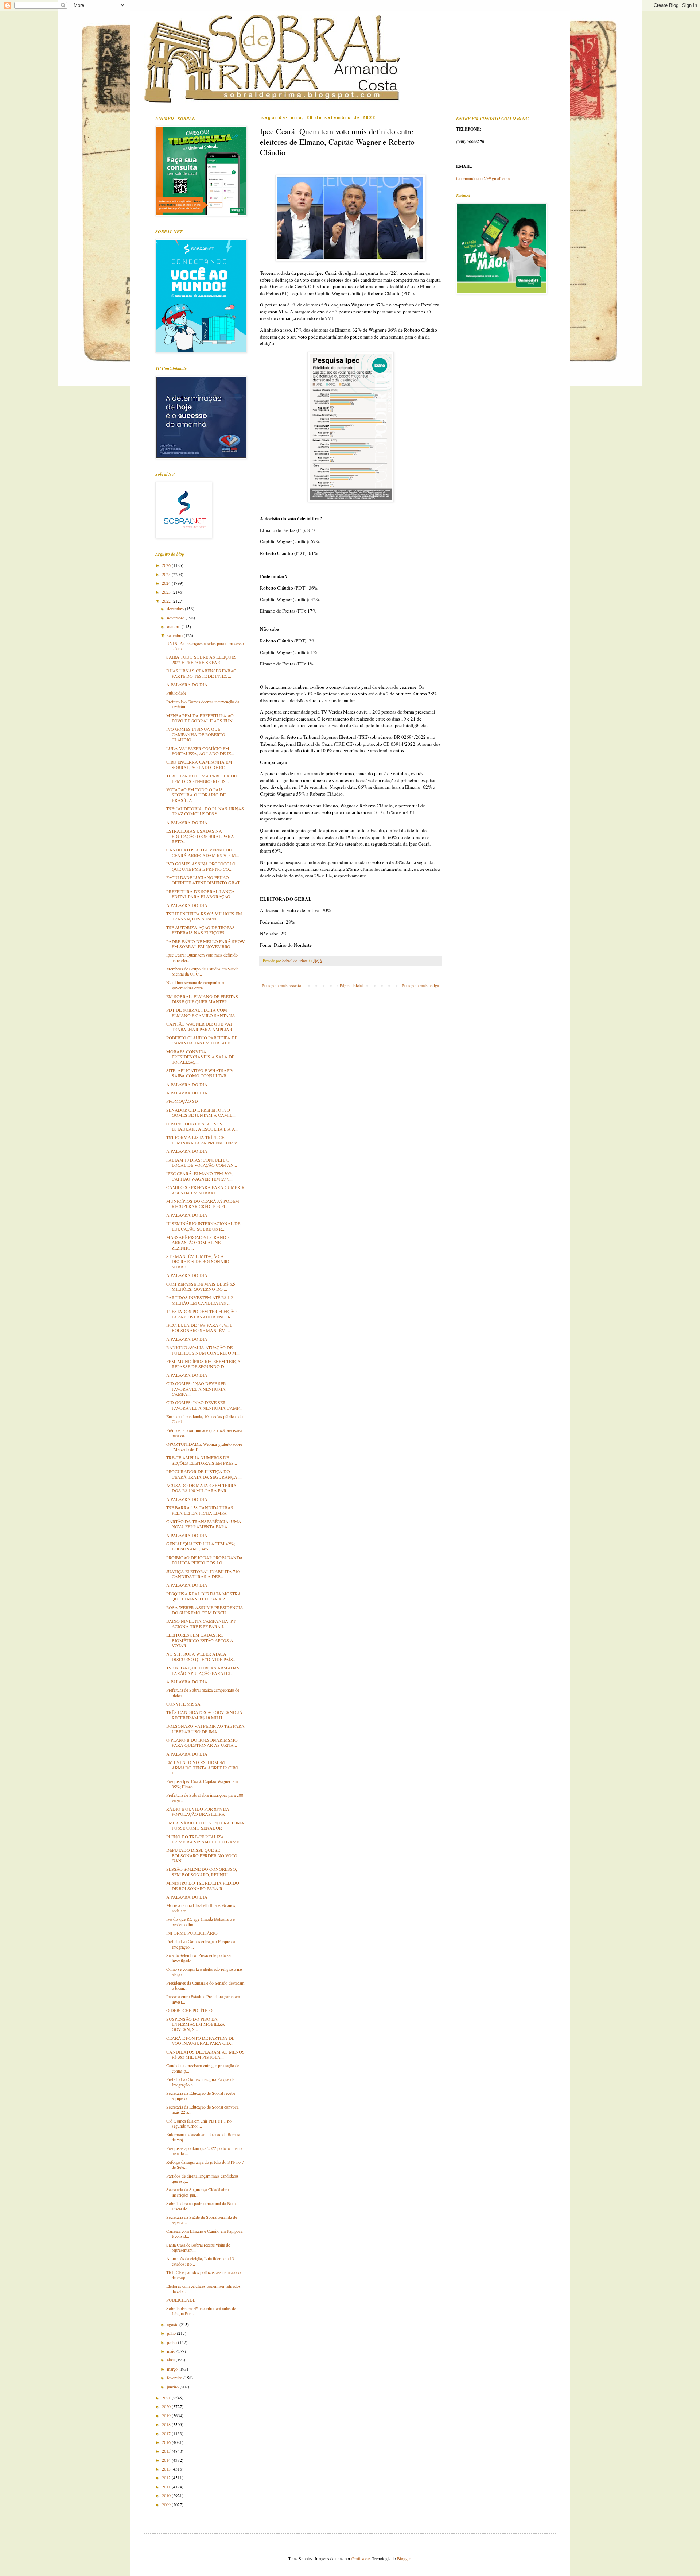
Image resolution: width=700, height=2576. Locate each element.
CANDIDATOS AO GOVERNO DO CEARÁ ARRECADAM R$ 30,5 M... (203, 852)
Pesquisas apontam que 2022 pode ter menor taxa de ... (205, 2151)
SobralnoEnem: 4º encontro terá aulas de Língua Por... (201, 2311)
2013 (167, 2469)
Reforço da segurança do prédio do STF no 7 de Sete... (205, 2164)
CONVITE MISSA (183, 1704)
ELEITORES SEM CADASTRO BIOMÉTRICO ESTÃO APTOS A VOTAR (200, 1640)
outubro (174, 626)
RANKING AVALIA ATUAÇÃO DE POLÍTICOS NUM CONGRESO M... (203, 1350)
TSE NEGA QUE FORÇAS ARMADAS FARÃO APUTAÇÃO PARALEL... (203, 1670)
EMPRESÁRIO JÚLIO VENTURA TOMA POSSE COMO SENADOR (205, 1825)
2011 (167, 2487)
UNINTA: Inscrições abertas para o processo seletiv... (205, 646)
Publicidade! (177, 693)
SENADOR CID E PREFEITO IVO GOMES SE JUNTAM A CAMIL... (201, 1112)
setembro (175, 635)
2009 (167, 2504)
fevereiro (175, 2378)
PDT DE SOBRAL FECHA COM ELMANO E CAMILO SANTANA (201, 1012)
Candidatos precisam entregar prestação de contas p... (203, 2068)
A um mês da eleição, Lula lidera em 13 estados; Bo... (200, 2261)
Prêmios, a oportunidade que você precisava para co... (204, 1433)
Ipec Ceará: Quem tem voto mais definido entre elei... (202, 957)
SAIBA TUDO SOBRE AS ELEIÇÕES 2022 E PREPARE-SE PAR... (201, 659)
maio (172, 2351)
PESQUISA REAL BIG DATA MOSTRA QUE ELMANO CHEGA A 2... (204, 1596)
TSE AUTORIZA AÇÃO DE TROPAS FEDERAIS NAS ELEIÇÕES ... (201, 930)
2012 (167, 2477)
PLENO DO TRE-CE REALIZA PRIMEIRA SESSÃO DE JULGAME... (204, 1839)
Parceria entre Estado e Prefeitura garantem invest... (203, 1999)
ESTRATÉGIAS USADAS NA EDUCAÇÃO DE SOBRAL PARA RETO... (200, 836)
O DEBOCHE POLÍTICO (189, 2010)
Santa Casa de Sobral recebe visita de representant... (198, 2247)
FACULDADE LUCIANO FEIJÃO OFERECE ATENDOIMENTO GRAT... (205, 880)
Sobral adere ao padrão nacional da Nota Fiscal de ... (201, 2206)
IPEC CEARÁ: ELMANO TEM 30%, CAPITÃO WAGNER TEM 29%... (200, 1176)
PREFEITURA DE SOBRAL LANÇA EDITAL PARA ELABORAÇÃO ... (201, 894)
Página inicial (351, 985)
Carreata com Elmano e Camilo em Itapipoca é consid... (204, 2233)
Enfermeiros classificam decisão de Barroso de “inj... (204, 2137)
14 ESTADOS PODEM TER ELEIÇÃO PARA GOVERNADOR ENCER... (201, 1314)
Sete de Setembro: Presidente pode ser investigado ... (199, 1958)
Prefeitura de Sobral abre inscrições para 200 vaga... (205, 1797)
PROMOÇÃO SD (182, 1101)
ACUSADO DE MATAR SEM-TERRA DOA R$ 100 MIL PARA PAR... (201, 1488)
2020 (167, 2406)
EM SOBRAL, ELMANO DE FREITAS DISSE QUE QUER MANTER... (202, 999)
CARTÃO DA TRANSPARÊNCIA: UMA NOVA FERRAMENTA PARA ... (204, 1524)
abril (171, 2360)
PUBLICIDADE (181, 2300)
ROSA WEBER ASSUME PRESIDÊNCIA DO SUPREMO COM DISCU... (205, 1610)
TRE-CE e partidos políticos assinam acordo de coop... (204, 2275)
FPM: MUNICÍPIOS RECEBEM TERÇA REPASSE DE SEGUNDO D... (203, 1364)
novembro (176, 618)
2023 (167, 592)
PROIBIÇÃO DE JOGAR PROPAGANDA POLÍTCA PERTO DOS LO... (205, 1560)
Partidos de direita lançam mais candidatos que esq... (203, 2178)
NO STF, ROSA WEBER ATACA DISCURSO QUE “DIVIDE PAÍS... (201, 1656)
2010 (167, 2495)
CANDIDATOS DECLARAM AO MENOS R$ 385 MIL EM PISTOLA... (205, 2054)
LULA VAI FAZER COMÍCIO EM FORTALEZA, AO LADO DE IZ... (200, 751)
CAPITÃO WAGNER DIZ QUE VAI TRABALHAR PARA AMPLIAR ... (201, 1026)
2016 (167, 2442)
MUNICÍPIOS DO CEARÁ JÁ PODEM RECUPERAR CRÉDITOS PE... (203, 1204)
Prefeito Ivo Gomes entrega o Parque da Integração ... (201, 1944)
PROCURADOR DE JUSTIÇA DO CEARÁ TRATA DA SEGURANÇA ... (204, 1474)
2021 (167, 2398)
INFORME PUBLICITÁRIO (192, 1933)
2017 (167, 2433)
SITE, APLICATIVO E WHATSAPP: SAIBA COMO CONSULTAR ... (200, 1073)
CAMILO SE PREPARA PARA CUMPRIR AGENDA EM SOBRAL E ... (205, 1190)
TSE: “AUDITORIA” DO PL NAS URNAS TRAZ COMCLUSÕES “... (205, 811)
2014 (167, 2460)
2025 (167, 574)
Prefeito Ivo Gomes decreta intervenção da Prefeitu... (203, 704)
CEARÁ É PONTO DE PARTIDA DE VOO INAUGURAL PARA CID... (200, 2040)
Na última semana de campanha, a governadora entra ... (195, 985)
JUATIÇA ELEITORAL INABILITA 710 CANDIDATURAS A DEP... (203, 1574)
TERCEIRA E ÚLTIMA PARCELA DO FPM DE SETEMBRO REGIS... (202, 778)
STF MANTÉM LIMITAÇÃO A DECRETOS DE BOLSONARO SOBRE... (198, 1261)
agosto (173, 2324)
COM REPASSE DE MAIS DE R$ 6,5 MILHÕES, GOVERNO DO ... (201, 1286)
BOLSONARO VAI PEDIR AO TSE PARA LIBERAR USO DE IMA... (205, 1729)
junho (172, 2342)
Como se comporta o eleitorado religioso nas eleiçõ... (205, 1971)
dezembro (176, 609)
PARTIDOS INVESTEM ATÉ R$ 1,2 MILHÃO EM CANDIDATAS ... (200, 1300)
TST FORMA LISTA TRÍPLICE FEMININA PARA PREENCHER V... (203, 1140)
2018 (167, 2424)
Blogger (404, 2558)
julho (172, 2333)
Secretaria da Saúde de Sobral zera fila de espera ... (202, 2220)
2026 (167, 565)
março (173, 2369)
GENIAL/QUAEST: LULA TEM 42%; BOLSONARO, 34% (201, 1546)
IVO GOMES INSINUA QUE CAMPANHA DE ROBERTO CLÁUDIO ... (196, 734)
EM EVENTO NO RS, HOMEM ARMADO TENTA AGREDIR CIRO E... (202, 1767)
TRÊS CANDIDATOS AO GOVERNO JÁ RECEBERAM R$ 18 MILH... (204, 1715)
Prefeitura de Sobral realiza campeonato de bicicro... (203, 1692)
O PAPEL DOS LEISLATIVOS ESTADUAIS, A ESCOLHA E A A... (202, 1126)
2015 (167, 2451)
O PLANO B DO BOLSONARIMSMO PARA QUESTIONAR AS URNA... (202, 1742)
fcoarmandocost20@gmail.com (483, 178)
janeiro (173, 2387)
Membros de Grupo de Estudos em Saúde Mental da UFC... (202, 971)
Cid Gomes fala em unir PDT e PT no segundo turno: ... (199, 2123)
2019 (167, 2415)
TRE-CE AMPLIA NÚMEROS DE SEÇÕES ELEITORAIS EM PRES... (202, 1460)
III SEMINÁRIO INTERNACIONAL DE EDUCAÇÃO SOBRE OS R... (203, 1226)
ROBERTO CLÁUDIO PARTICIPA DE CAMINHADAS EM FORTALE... (202, 1040)
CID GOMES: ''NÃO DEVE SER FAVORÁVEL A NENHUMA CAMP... (204, 1405)
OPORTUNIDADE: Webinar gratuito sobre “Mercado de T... (204, 1447)
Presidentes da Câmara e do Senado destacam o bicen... (205, 1985)
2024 (167, 583)
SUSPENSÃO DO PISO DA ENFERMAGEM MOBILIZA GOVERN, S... (196, 2024)
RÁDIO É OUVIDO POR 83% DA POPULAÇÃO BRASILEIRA (198, 1811)
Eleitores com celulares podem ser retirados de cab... (203, 2289)
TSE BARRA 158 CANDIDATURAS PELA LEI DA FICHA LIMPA (200, 1510)
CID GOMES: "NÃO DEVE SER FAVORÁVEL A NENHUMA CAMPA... (196, 1389)
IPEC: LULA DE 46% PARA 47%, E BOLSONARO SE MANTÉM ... (199, 1328)
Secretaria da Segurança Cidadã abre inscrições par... (197, 2192)
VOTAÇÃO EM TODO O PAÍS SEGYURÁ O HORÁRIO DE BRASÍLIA (196, 795)
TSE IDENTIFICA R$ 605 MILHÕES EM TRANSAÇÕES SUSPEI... (204, 916)
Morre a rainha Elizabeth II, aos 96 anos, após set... (201, 1908)
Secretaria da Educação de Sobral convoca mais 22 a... (202, 2109)
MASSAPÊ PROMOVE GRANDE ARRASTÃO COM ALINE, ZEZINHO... (198, 1242)
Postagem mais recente (281, 985)
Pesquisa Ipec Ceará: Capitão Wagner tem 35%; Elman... (202, 1784)
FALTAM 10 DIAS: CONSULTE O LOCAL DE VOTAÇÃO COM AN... (202, 1162)
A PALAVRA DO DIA (187, 684)
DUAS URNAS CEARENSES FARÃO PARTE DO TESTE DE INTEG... (201, 673)
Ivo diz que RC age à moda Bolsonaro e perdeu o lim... (201, 1922)
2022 (167, 601)
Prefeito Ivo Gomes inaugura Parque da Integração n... (200, 2082)
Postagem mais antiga (420, 985)
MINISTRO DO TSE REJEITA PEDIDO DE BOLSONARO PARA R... (203, 1885)
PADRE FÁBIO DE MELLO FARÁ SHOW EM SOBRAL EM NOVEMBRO (205, 944)
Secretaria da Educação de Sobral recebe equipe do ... (201, 2096)
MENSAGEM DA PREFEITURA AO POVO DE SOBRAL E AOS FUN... (201, 718)
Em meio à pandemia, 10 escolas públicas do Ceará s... (205, 1419)
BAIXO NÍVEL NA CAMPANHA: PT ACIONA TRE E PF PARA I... (201, 1623)
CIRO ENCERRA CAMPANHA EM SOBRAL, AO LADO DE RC (199, 764)
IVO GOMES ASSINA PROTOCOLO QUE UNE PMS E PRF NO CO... (201, 866)
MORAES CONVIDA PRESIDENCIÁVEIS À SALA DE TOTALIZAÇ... (200, 1057)
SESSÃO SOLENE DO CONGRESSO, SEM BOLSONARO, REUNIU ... (202, 1872)
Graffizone (361, 2558)
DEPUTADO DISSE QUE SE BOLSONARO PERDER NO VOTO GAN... (202, 1855)
